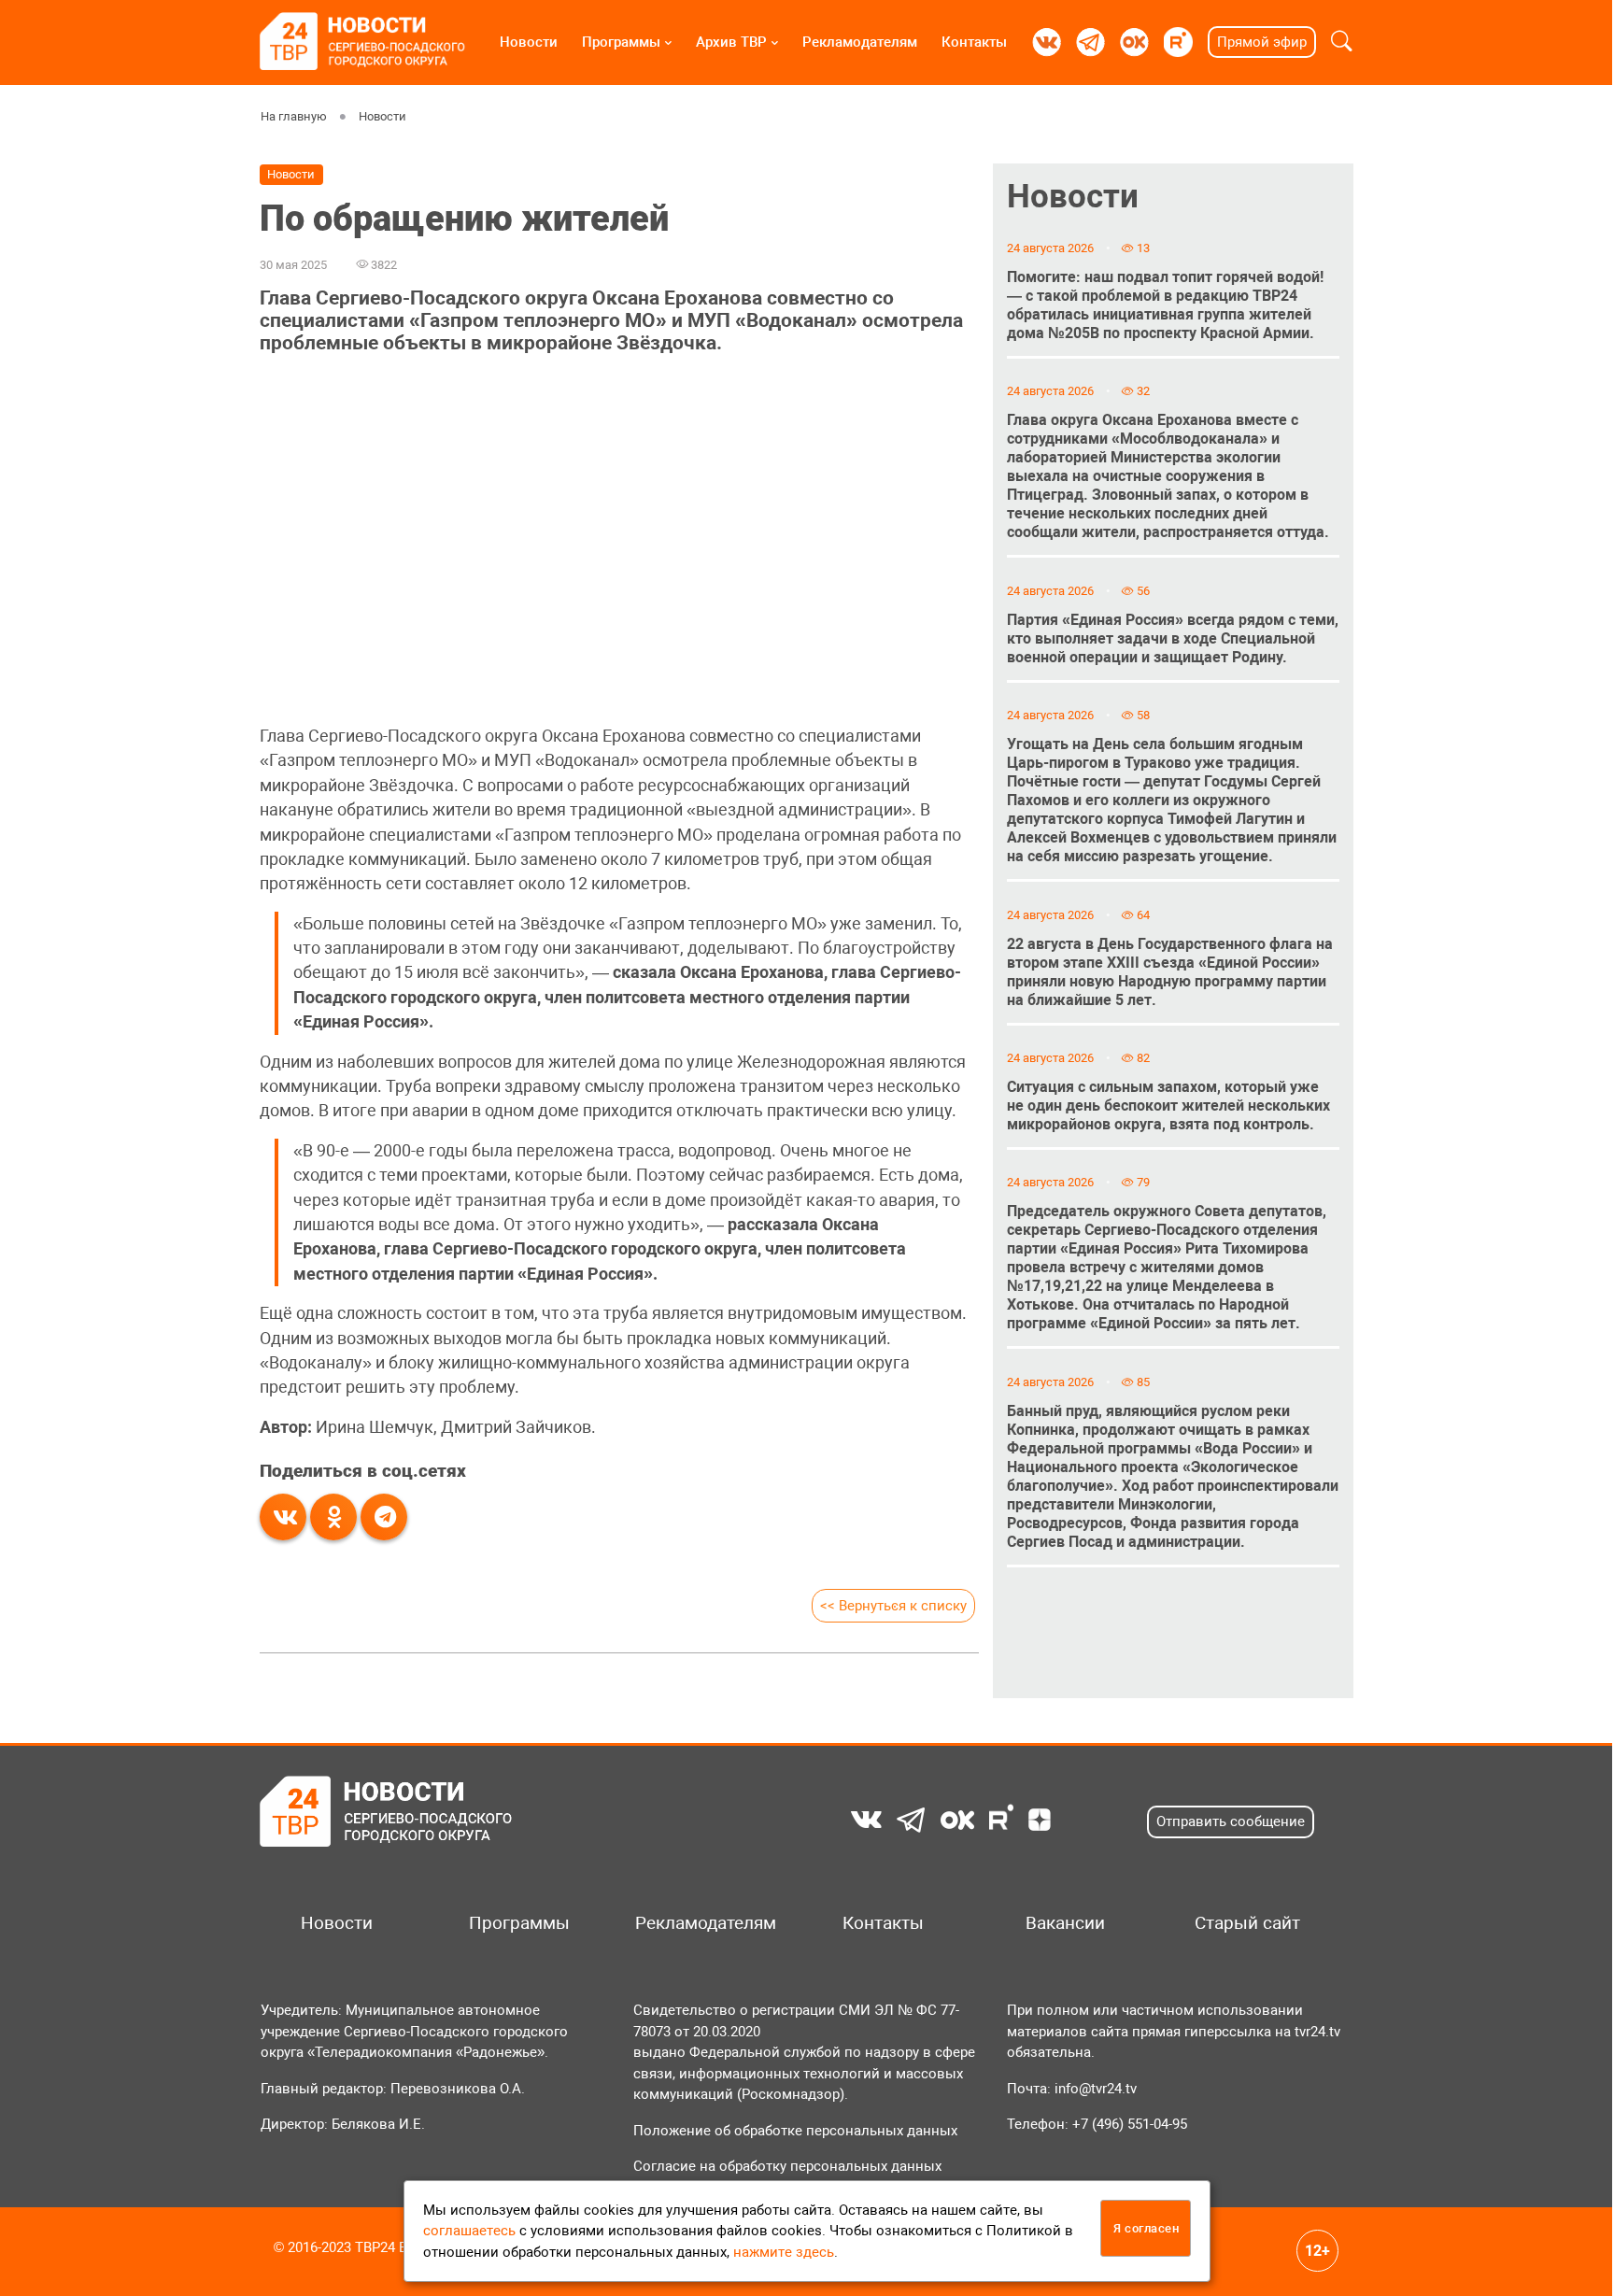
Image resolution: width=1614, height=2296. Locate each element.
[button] (1342, 42)
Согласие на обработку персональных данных (787, 2166)
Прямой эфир (1262, 42)
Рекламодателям (860, 42)
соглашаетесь (469, 2231)
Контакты (974, 42)
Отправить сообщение (1231, 1821)
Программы (621, 42)
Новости (529, 42)
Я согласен (1146, 2228)
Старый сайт (1247, 1923)
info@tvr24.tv (1096, 2089)
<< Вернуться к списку (893, 1606)
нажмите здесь (784, 2252)
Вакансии (1065, 1923)
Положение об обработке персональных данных (795, 2131)
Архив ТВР (731, 42)
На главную (294, 116)
